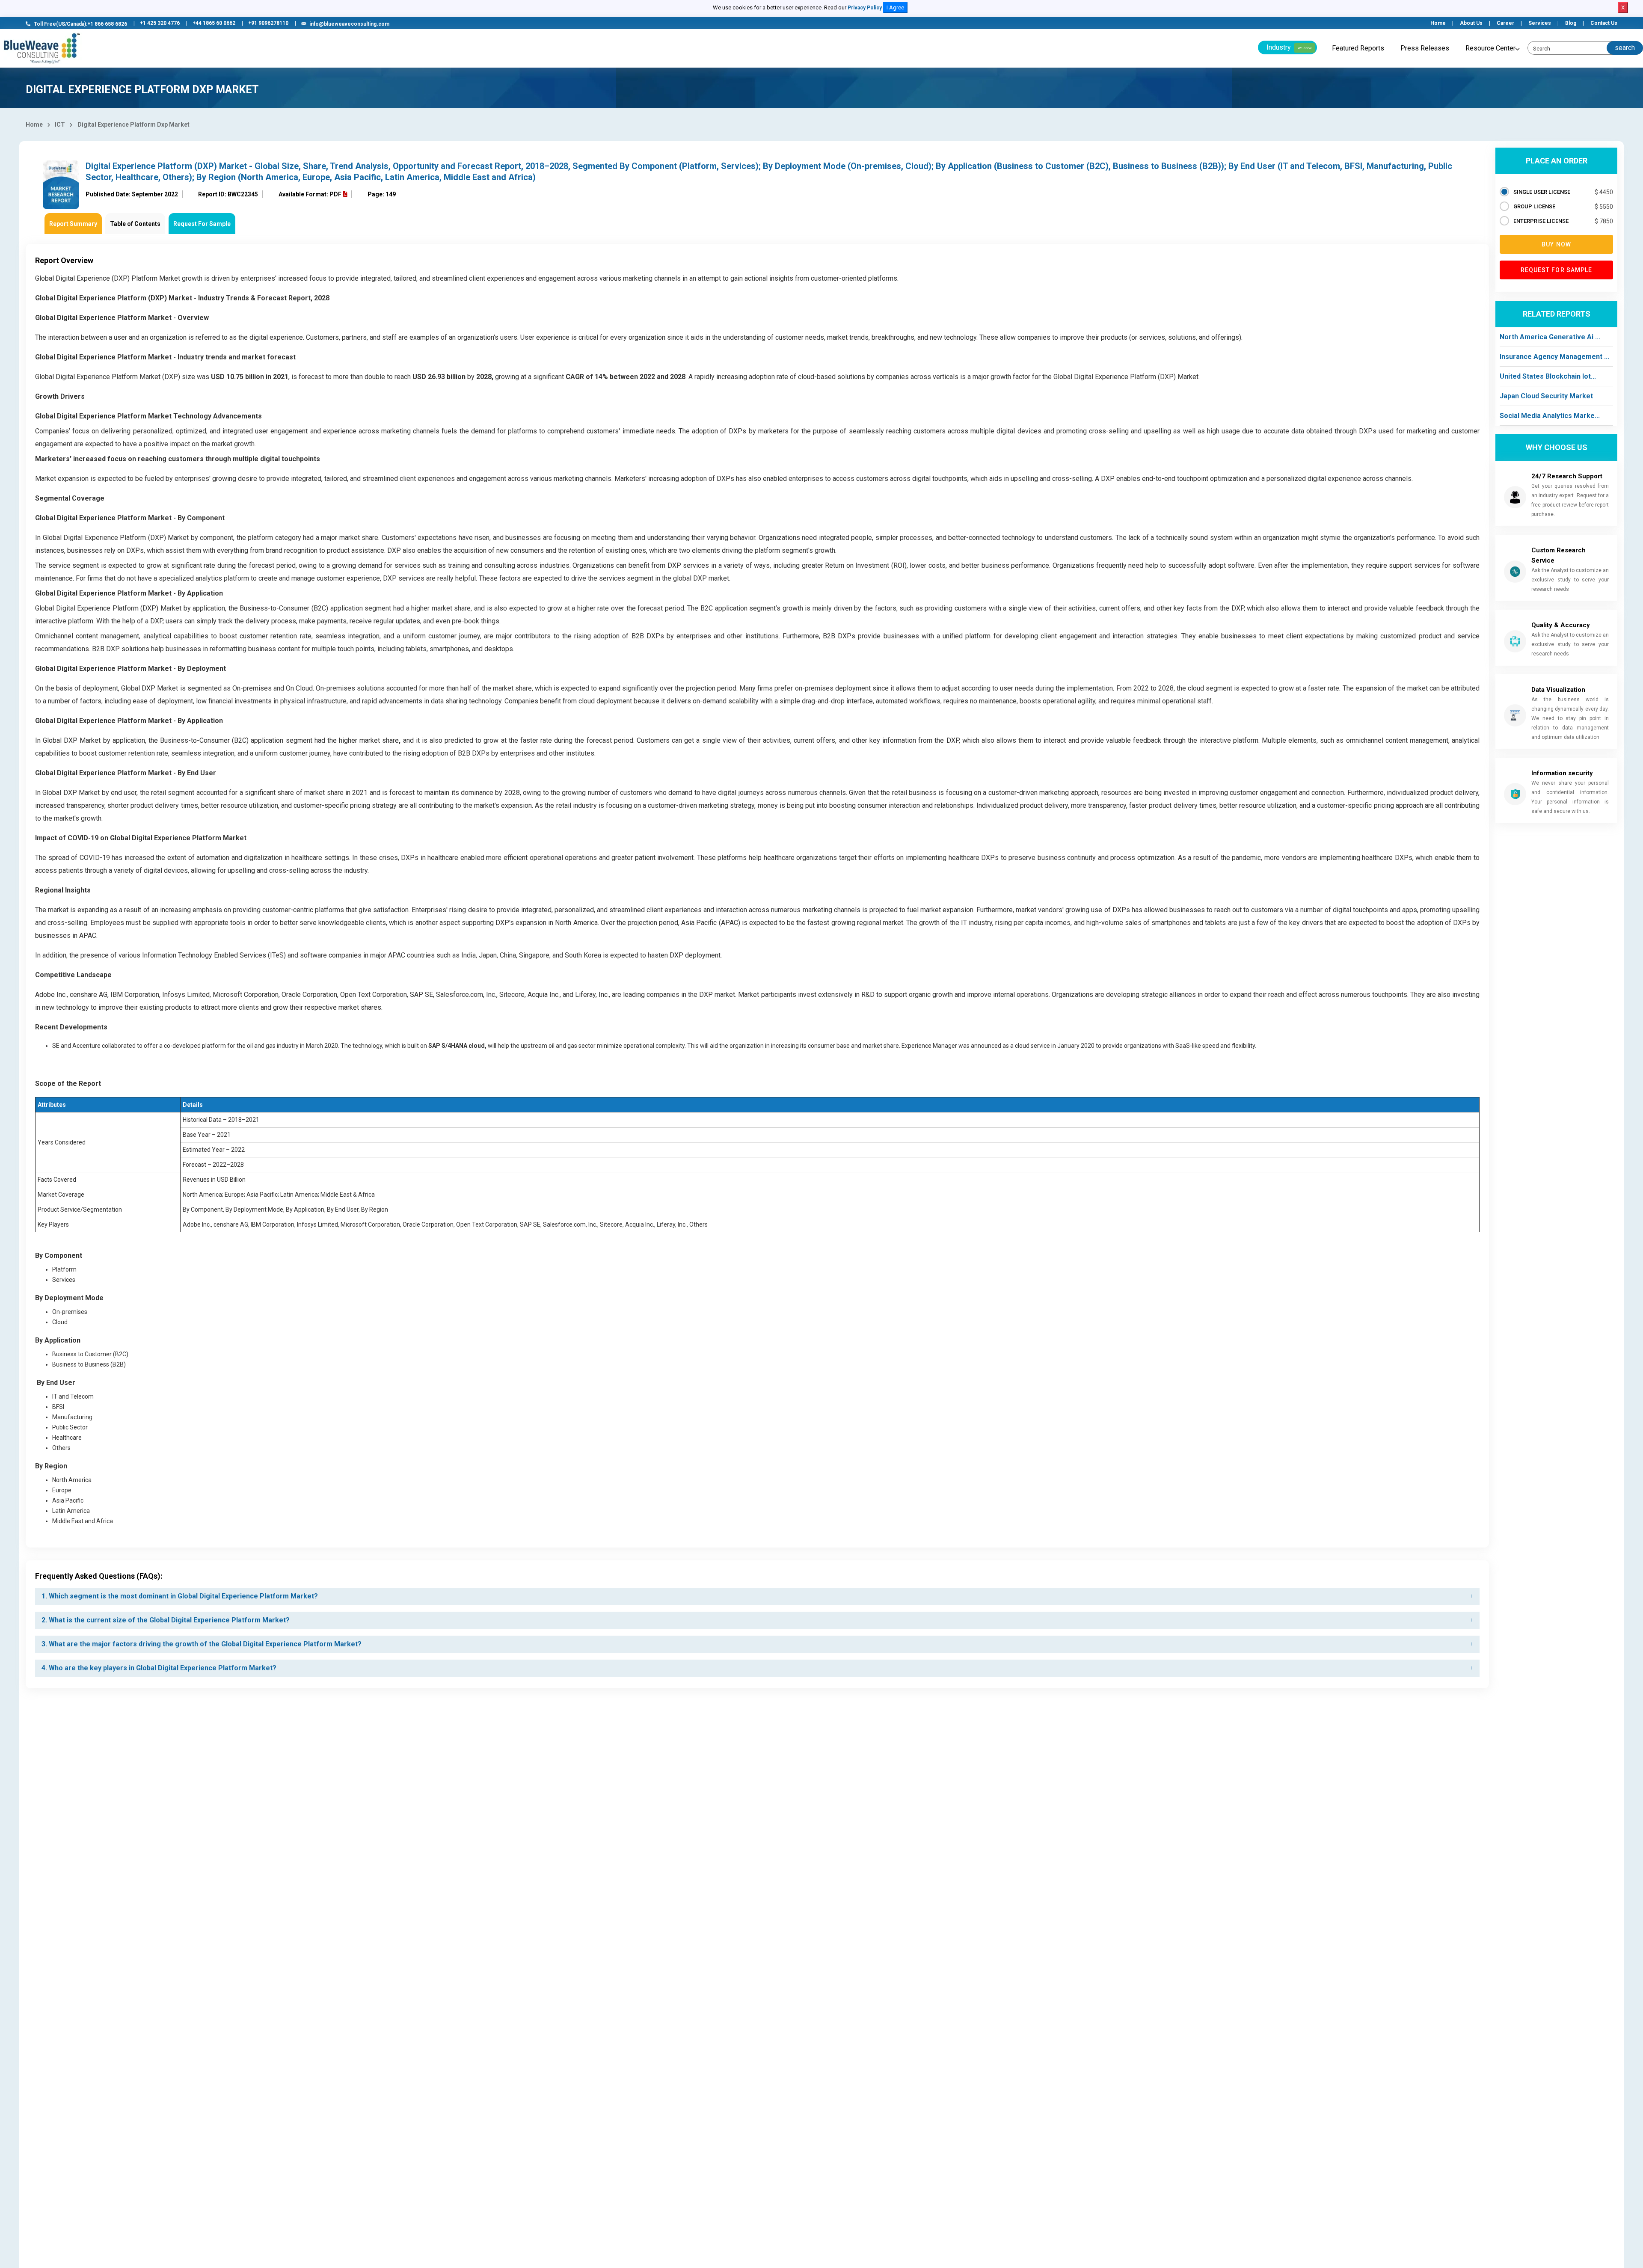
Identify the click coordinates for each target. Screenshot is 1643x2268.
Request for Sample (1557, 270)
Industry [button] (1289, 47)
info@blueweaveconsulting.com (349, 24)
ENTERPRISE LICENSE (1541, 221)
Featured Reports (1358, 48)
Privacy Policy (865, 8)
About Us (1471, 23)
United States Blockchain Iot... (1548, 376)
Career (1505, 23)
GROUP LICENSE (1534, 206)
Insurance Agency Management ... (1554, 357)
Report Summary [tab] (73, 224)
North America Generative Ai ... (1550, 337)
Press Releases (1425, 48)
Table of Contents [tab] (135, 224)
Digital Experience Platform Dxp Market (133, 125)
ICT (60, 125)
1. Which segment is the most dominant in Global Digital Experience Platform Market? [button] (180, 1596)
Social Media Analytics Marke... (1550, 416)
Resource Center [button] (1490, 48)
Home (1438, 23)
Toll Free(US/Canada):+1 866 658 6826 (80, 24)
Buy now (1556, 244)
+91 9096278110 (268, 23)
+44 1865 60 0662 (214, 23)
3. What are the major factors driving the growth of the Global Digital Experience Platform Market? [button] (202, 1644)
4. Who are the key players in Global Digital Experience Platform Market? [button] (159, 1668)
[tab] (757, 1596)
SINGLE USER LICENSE (1542, 192)
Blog (1571, 23)
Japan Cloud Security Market (1546, 396)
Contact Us (1604, 23)
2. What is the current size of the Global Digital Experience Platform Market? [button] (166, 1620)
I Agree (895, 7)
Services (1540, 23)
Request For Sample (202, 224)
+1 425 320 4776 (160, 23)
